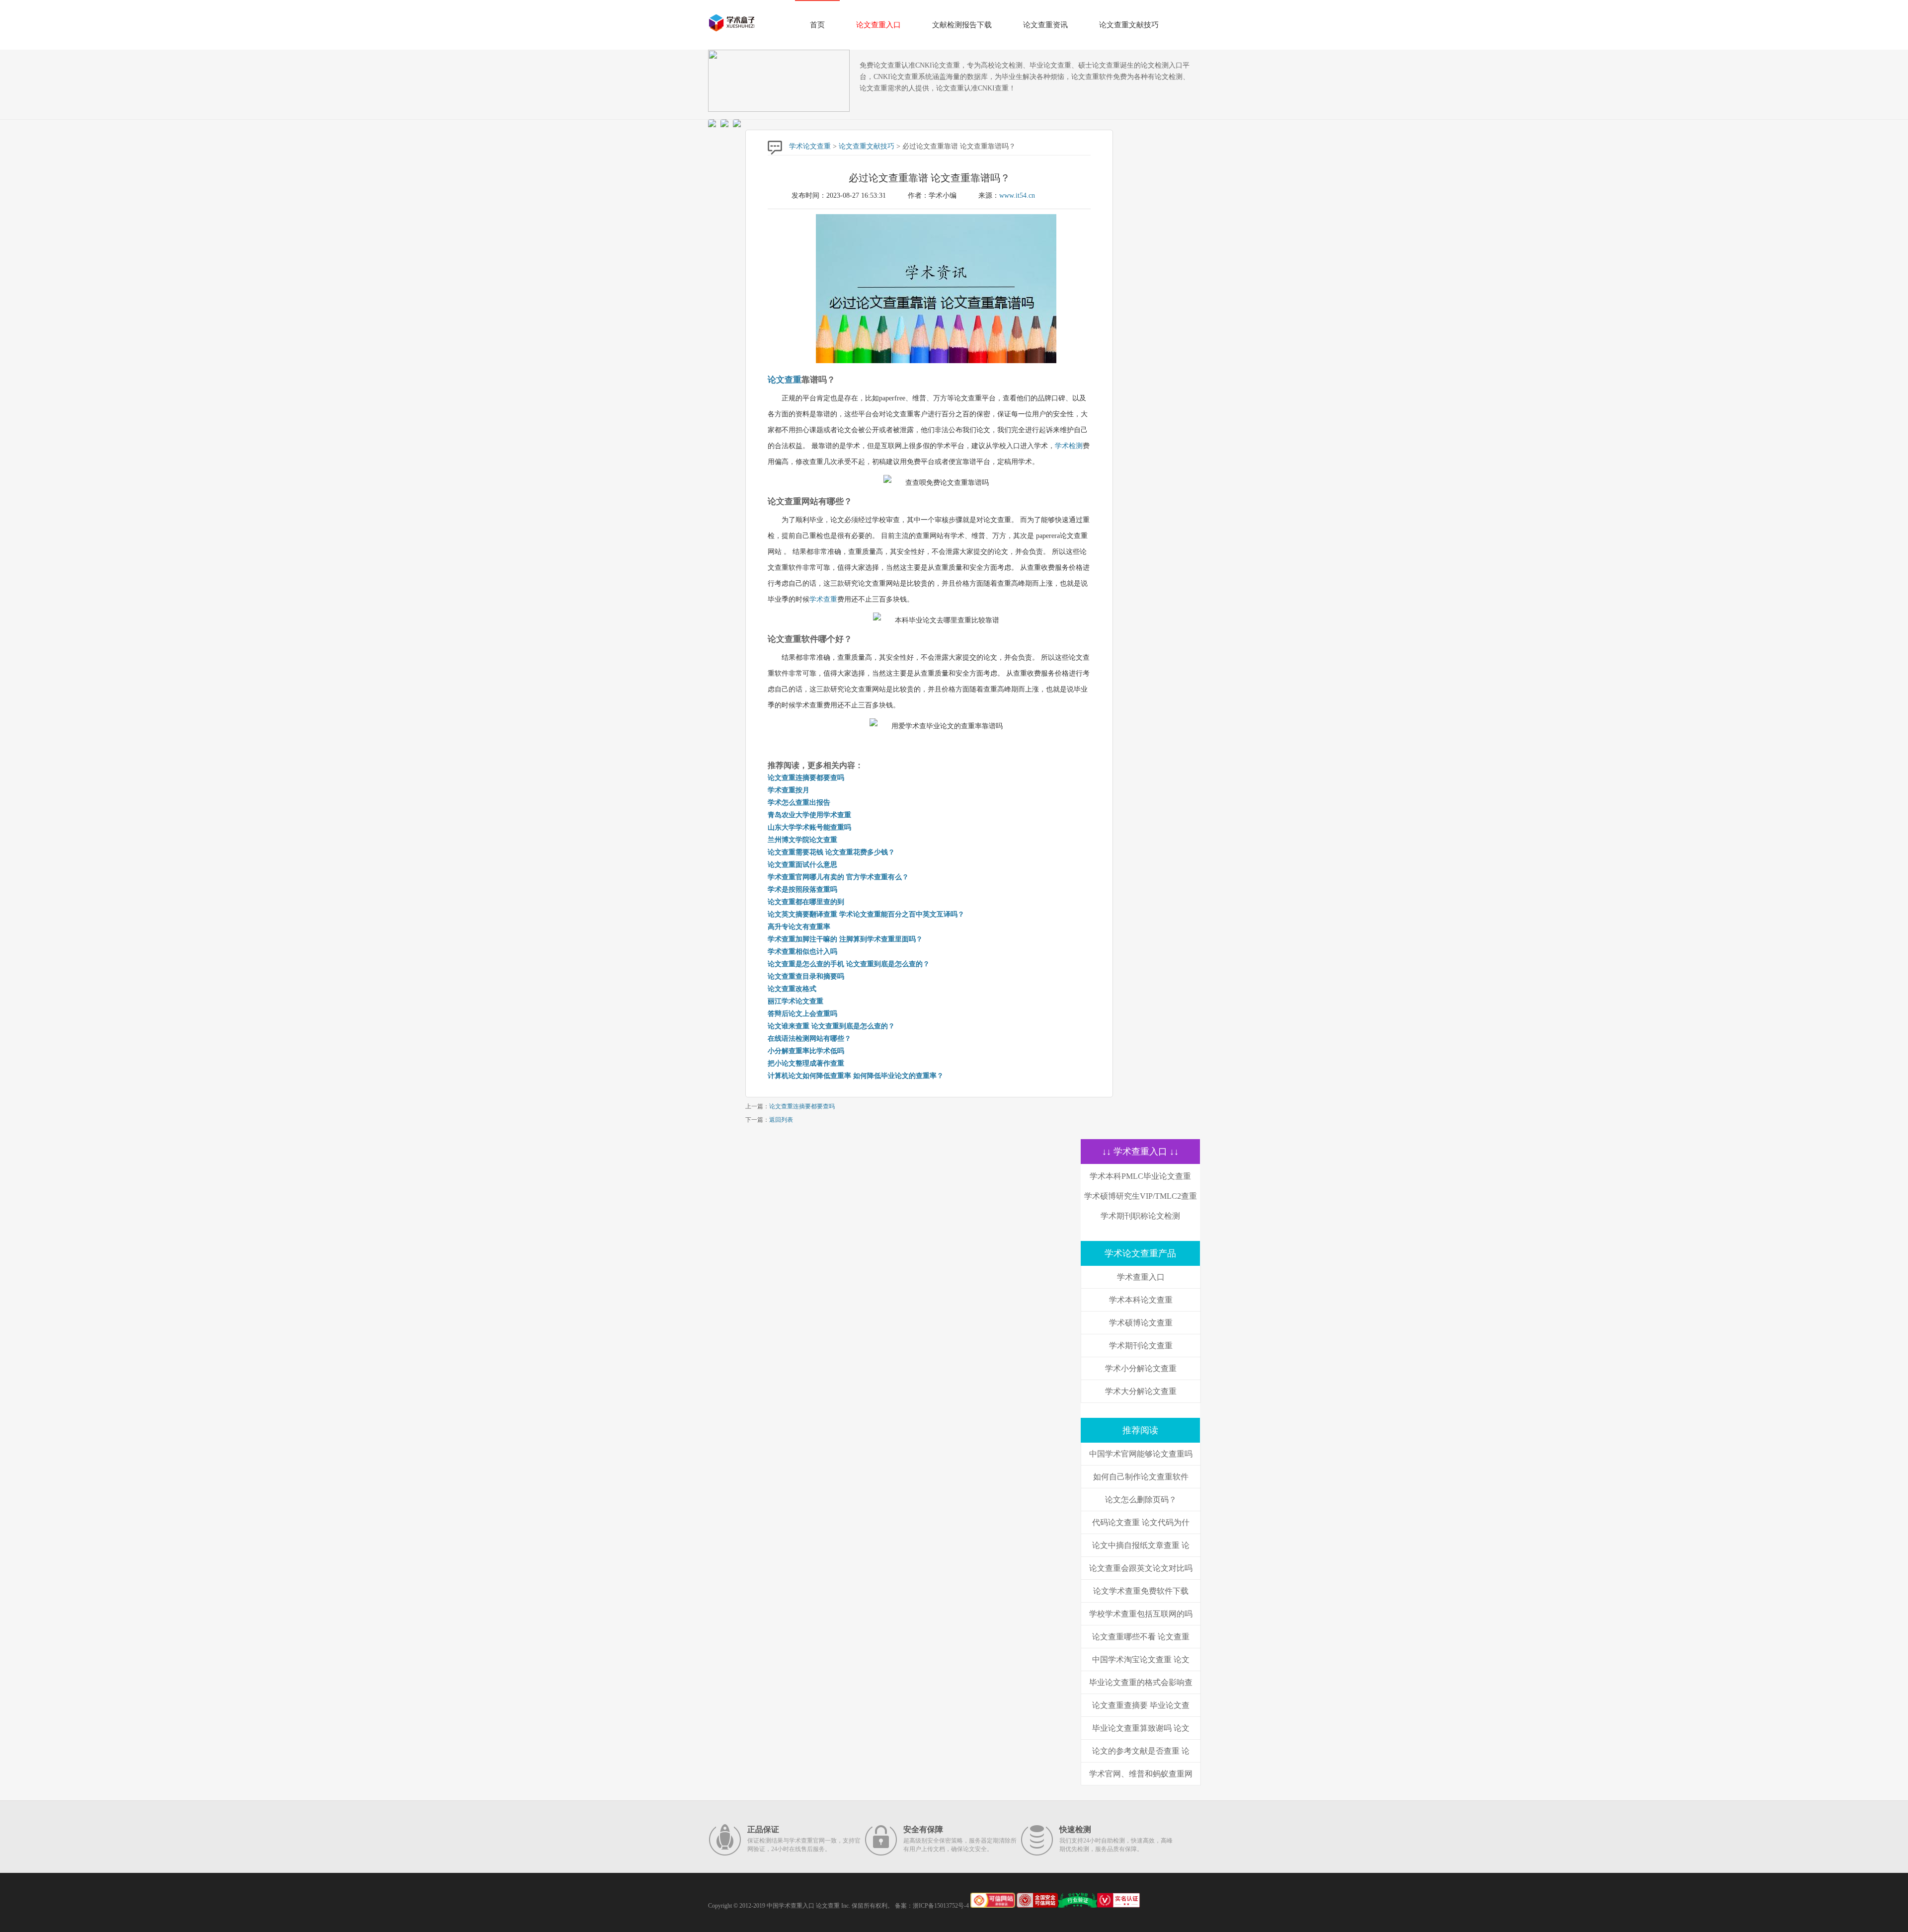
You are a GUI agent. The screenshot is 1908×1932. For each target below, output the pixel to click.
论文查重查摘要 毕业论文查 (1141, 1705)
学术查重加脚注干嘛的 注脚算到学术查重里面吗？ (845, 939)
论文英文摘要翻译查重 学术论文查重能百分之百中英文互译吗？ (866, 914)
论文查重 (785, 380)
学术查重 (823, 599)
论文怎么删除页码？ (1141, 1500)
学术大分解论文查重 (1141, 1391)
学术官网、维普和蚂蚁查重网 (1141, 1774)
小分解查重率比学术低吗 (806, 1051)
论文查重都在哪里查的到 (806, 902)
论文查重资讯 (1045, 25)
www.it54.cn (1017, 195)
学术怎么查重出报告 (799, 803)
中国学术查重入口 (791, 1906)
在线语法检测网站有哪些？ (809, 1039)
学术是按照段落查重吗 (802, 889)
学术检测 (1069, 446)
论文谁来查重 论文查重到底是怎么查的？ (831, 1026)
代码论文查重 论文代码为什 (1141, 1522)
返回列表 (781, 1120)
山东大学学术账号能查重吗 (809, 827)
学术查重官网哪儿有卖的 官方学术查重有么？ (838, 877)
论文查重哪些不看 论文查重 (1141, 1637)
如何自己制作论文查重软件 (1141, 1477)
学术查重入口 (1141, 1277)
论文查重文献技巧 (1129, 25)
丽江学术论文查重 (795, 1001)
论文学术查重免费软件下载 (1141, 1591)
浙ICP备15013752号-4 (941, 1906)
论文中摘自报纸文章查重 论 (1141, 1545)
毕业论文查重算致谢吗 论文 (1141, 1728)
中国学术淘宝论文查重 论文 (1141, 1660)
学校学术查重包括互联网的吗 (1141, 1614)
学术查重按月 (789, 790)
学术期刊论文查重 (1141, 1346)
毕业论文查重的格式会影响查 (1141, 1682)
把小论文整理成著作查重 (806, 1063)
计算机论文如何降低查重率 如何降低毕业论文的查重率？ (856, 1076)
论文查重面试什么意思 (802, 865)
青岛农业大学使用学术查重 (809, 815)
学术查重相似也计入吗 (802, 952)
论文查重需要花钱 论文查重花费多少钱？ (831, 852)
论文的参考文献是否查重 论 (1141, 1751)
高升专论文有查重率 (799, 927)
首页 (817, 25)
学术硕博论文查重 (1141, 1323)
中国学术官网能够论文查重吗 (1141, 1454)
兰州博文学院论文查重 (802, 840)
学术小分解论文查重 (1141, 1368)
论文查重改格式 (792, 989)
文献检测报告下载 (962, 25)
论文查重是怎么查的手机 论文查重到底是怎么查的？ (849, 964)
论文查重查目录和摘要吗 (806, 976)
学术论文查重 (810, 146)
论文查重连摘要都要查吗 (806, 778)
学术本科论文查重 (1141, 1300)
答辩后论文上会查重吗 (802, 1014)
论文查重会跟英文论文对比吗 (1141, 1568)
